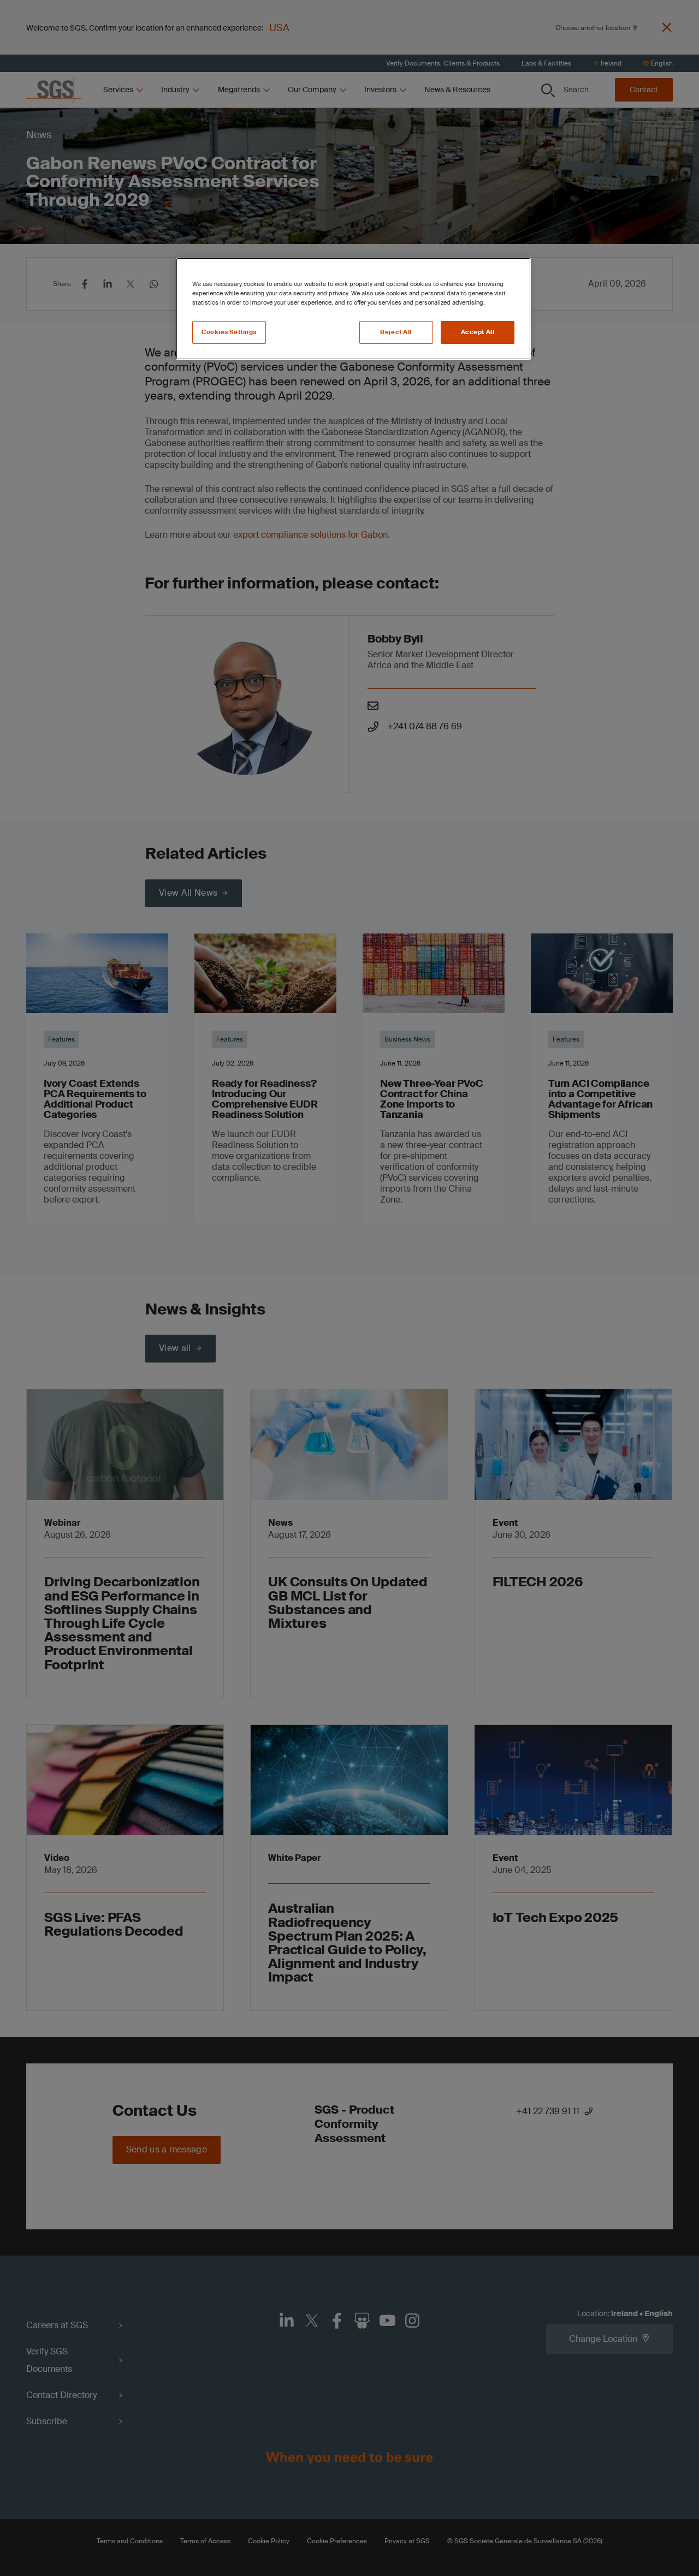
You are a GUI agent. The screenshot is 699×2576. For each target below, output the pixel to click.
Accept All (478, 332)
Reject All (396, 332)
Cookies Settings (229, 332)
